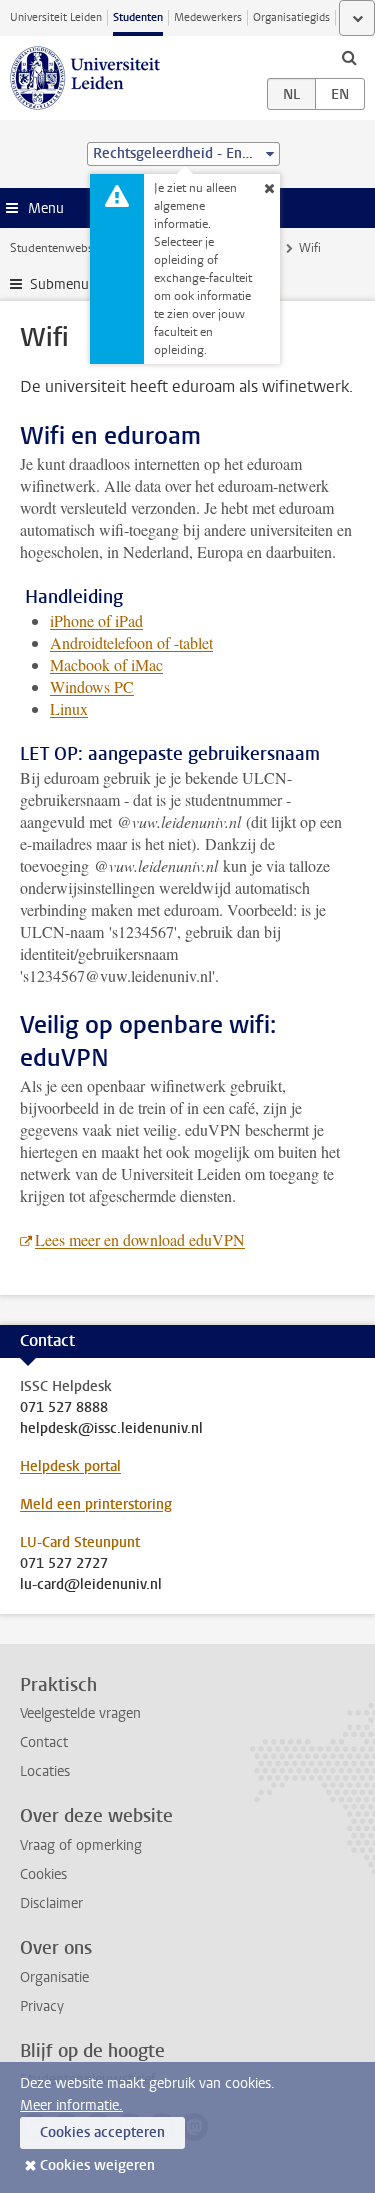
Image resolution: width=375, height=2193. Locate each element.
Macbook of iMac (106, 664)
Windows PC (92, 686)
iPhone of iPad (96, 620)
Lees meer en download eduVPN (140, 1239)
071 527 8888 (64, 1408)
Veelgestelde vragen (80, 1713)
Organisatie (54, 1977)
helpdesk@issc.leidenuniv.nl (111, 1429)
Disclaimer (51, 1903)
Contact (44, 1742)
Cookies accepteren (102, 2132)
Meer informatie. (71, 2105)
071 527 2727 (64, 1564)
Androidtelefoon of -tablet (131, 642)
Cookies (43, 1874)
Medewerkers (208, 17)
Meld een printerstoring (96, 1504)
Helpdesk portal (70, 1466)
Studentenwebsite (58, 248)
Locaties (45, 1771)
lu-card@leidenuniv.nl (91, 1585)
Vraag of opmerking (81, 1845)
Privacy (42, 2006)
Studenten (138, 17)
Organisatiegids (291, 17)
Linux (69, 708)
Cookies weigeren (97, 2165)
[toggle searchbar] (349, 57)
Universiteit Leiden (56, 17)
